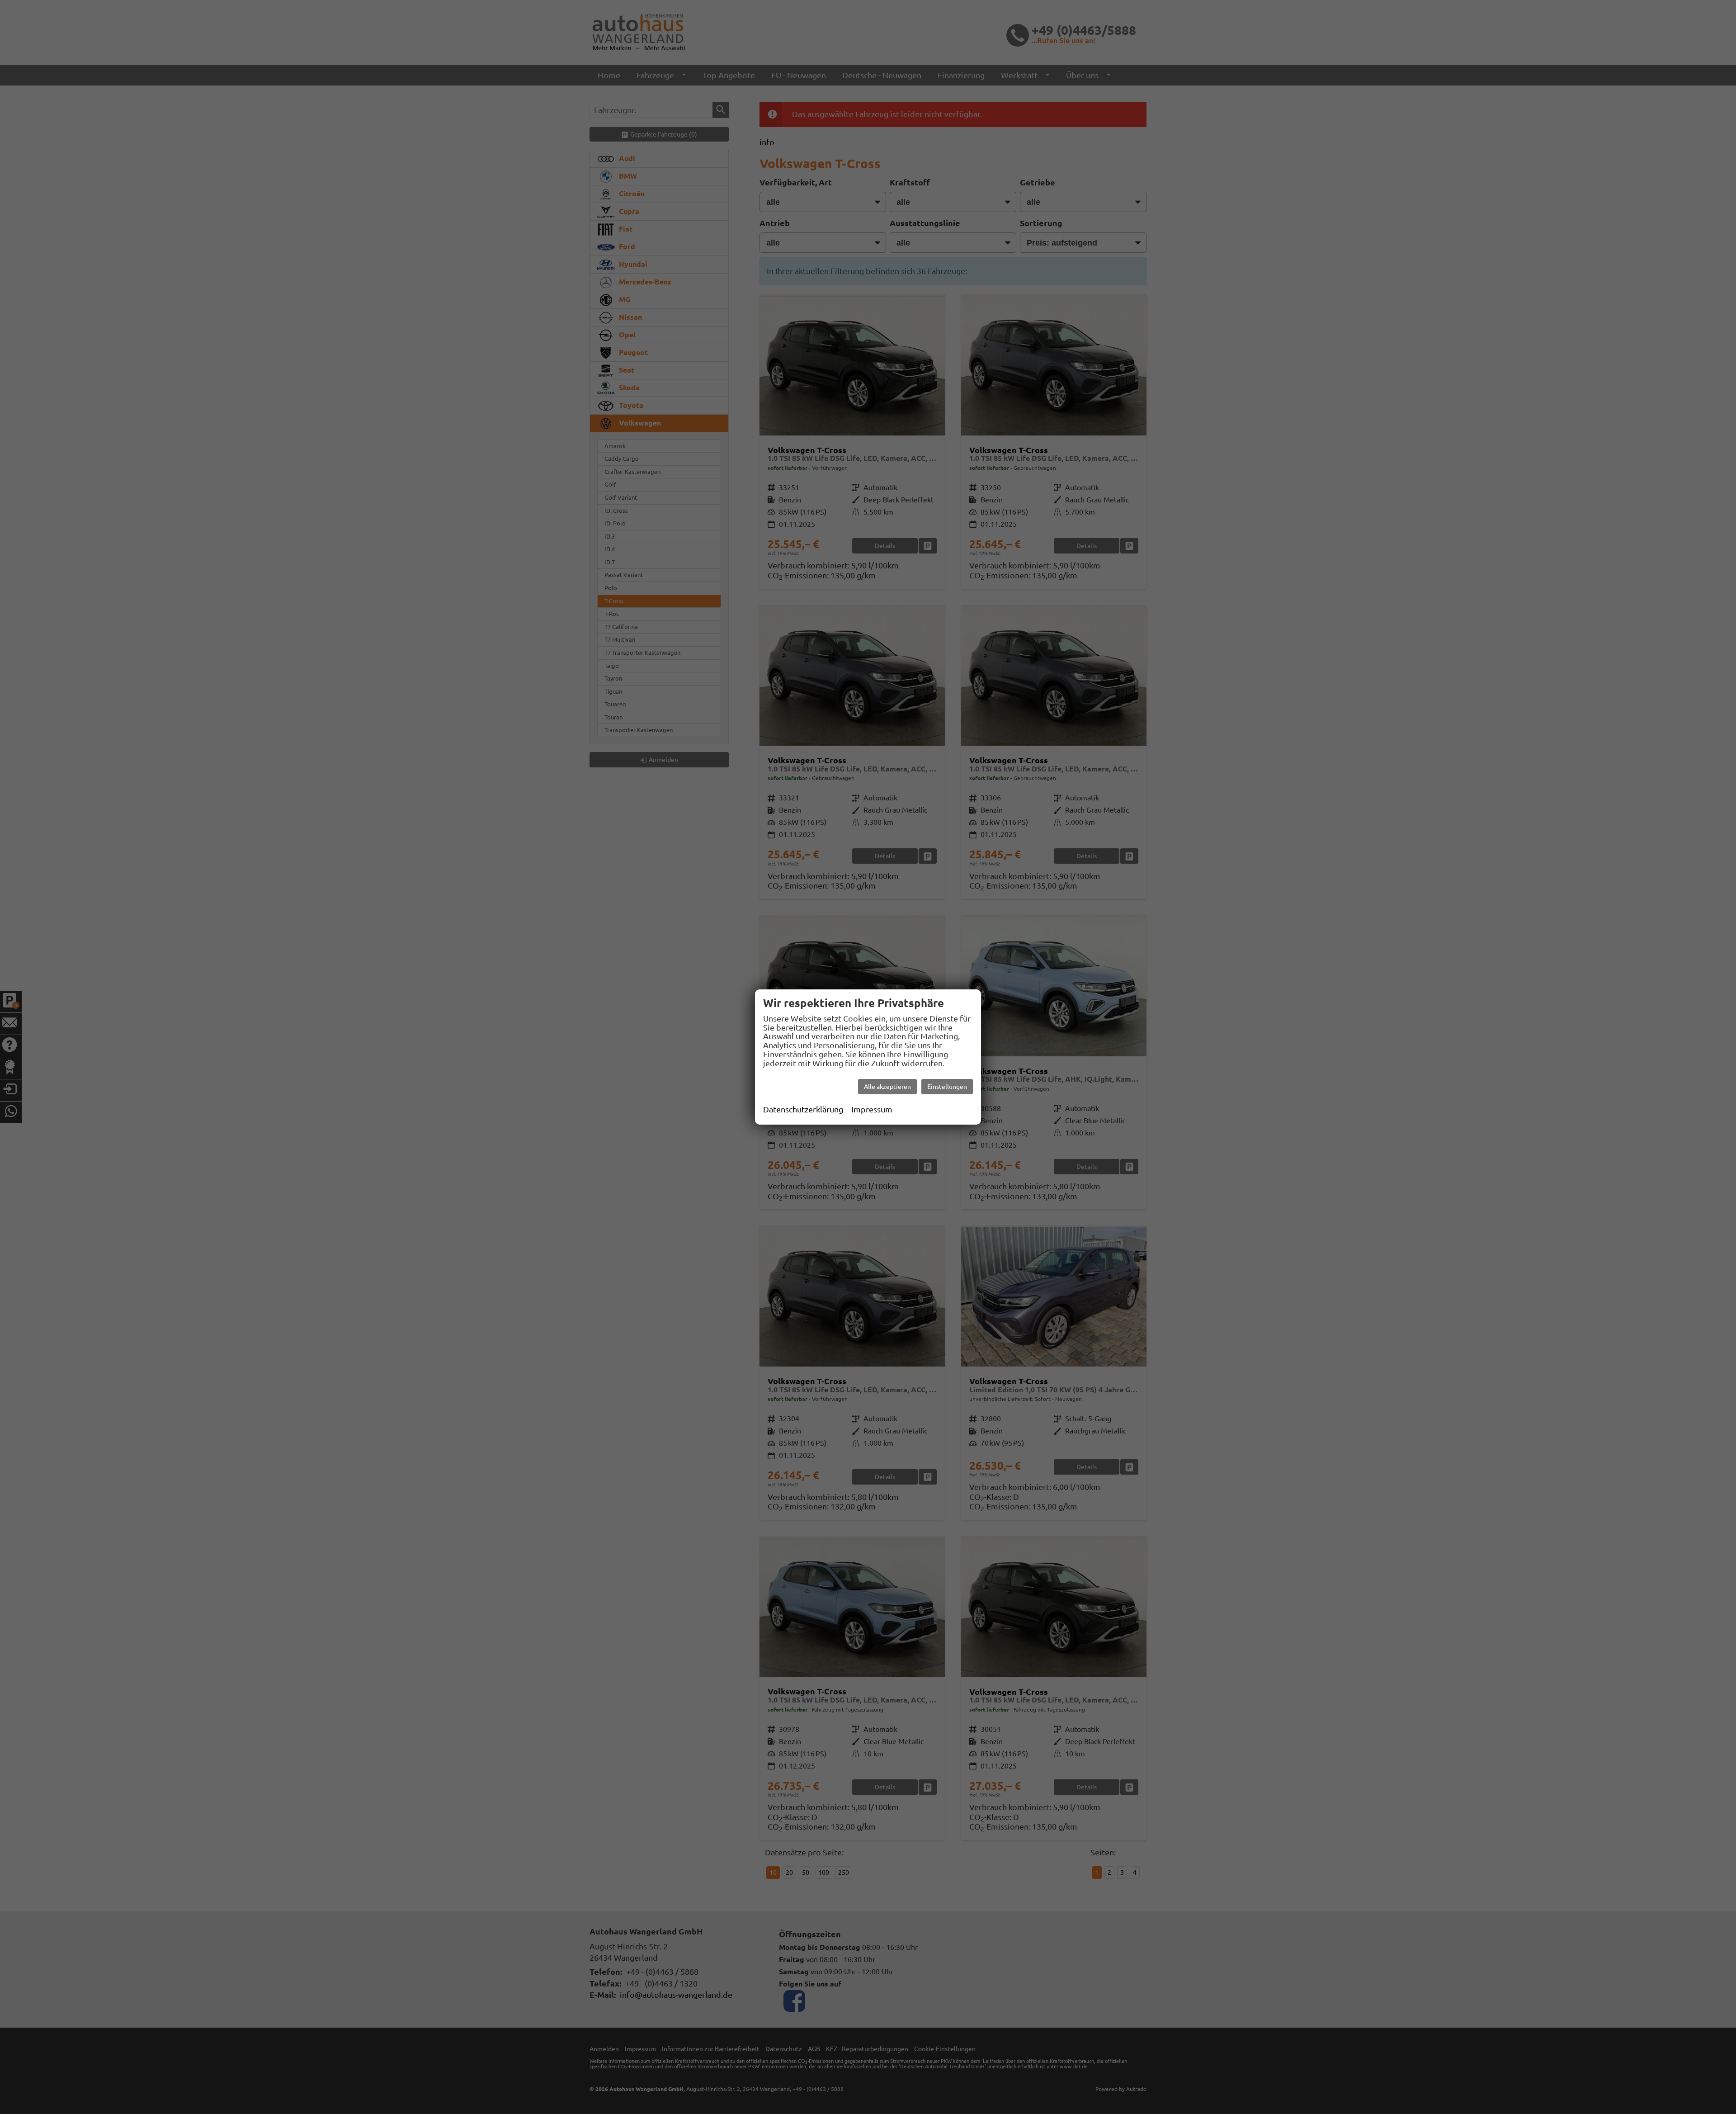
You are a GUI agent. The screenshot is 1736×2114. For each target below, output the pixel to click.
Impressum (872, 1109)
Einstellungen (947, 1087)
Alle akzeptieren (887, 1087)
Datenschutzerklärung (803, 1109)
